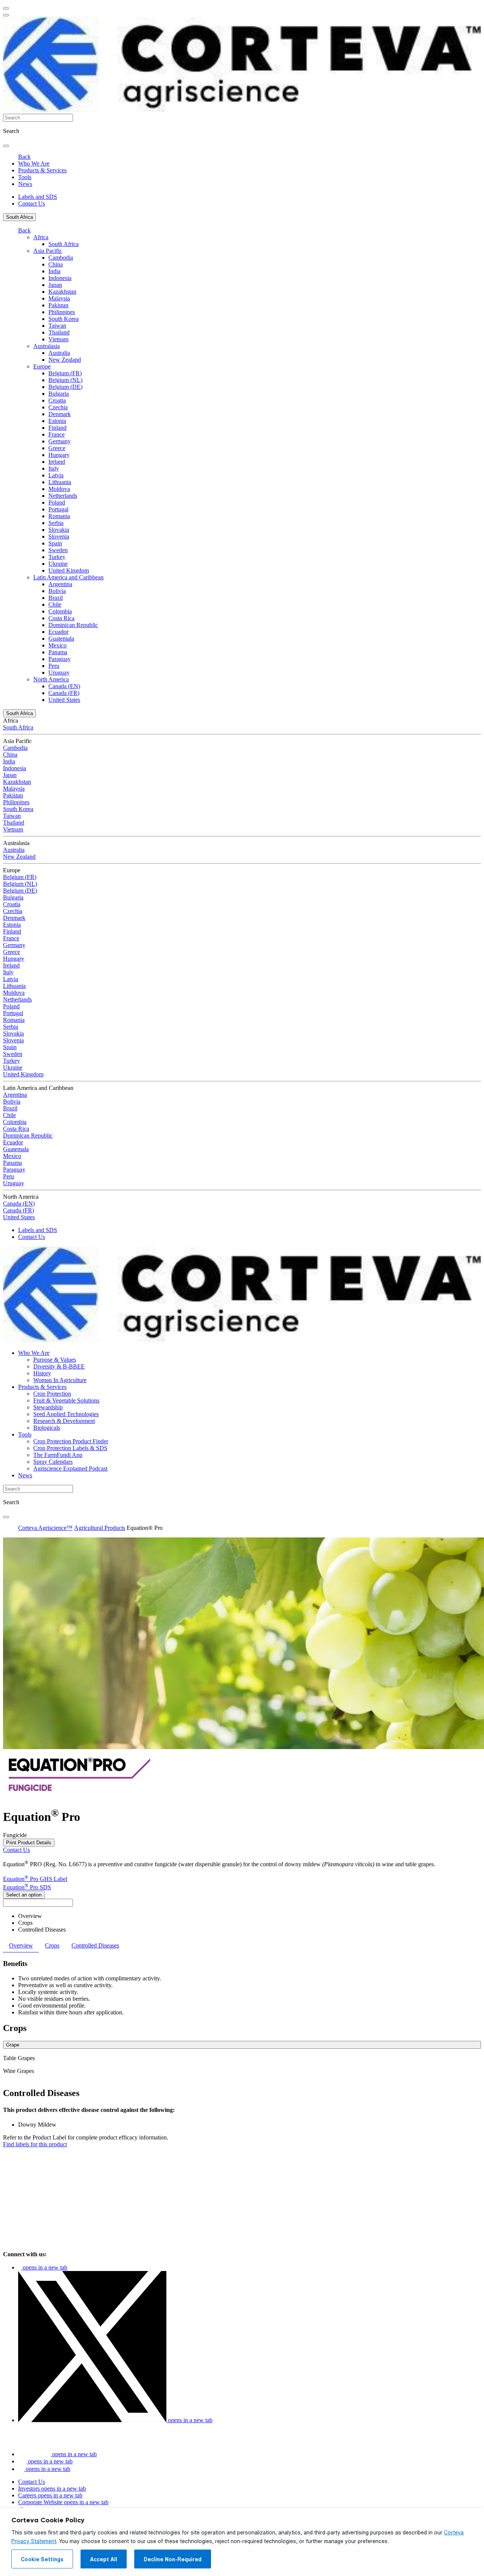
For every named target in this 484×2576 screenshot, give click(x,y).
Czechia (58, 407)
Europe (42, 366)
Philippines (62, 312)
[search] (6, 146)
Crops (25, 1923)
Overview (30, 1916)
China (56, 264)
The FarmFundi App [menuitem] (58, 1455)
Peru (54, 666)
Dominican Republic (73, 625)
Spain (55, 543)
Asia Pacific (48, 251)
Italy (54, 468)
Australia (59, 353)
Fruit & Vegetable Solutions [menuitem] (66, 1400)
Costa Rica (61, 618)
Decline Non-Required (173, 2559)
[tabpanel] (242, 1988)
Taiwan (57, 326)
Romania (59, 516)
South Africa (19, 217)
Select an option (24, 1895)
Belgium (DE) (65, 387)
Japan (55, 285)
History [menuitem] (42, 1373)
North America (51, 679)
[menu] (6, 8)
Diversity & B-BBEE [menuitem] (59, 1366)
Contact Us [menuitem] (32, 204)
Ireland (57, 462)
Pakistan (58, 305)
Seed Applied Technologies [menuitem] (66, 1414)
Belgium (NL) (65, 380)
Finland (57, 428)
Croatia (57, 400)
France (57, 434)
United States (64, 700)
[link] (35, 2144)
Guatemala (61, 639)
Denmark (60, 414)
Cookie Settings (42, 2559)
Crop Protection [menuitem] (52, 1394)
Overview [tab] (21, 1945)
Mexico (57, 645)
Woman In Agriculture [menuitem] (60, 1380)
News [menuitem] (25, 184)
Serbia (56, 523)
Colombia (60, 611)
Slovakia (59, 530)
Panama (58, 652)
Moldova (59, 489)
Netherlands (63, 496)
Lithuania (60, 482)
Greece (57, 448)
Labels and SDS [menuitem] (38, 197)
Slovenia (59, 536)
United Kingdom (69, 570)
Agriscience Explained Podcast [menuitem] (70, 1468)
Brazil (56, 598)
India (54, 271)
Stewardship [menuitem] (48, 1407)
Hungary (59, 455)
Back (24, 157)
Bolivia (57, 591)
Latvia (56, 475)
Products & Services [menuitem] (42, 170)
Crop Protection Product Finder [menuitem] (71, 1441)
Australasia (47, 346)
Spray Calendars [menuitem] (53, 1462)
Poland (57, 502)
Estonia (57, 421)
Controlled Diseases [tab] (95, 1945)
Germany (60, 441)
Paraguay (60, 659)
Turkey (57, 557)
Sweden (58, 550)
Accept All (104, 2559)
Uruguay (59, 673)
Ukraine (58, 564)
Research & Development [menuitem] (64, 1421)
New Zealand (65, 360)
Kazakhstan (62, 292)
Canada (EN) (64, 686)
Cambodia (61, 258)
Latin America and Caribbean (68, 577)
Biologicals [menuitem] (47, 1428)
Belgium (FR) (65, 373)
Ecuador (58, 632)
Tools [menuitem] (25, 177)
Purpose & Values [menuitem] (55, 1360)
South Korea (64, 319)
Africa (41, 237)
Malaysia (59, 298)
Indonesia (60, 278)
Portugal (58, 509)
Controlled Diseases (42, 1930)
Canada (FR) (64, 693)
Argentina (60, 584)
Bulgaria (59, 394)
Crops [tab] (52, 1945)
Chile (55, 605)
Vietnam (58, 339)
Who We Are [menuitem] (34, 163)
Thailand (59, 332)
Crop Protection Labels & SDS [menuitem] (70, 1448)
